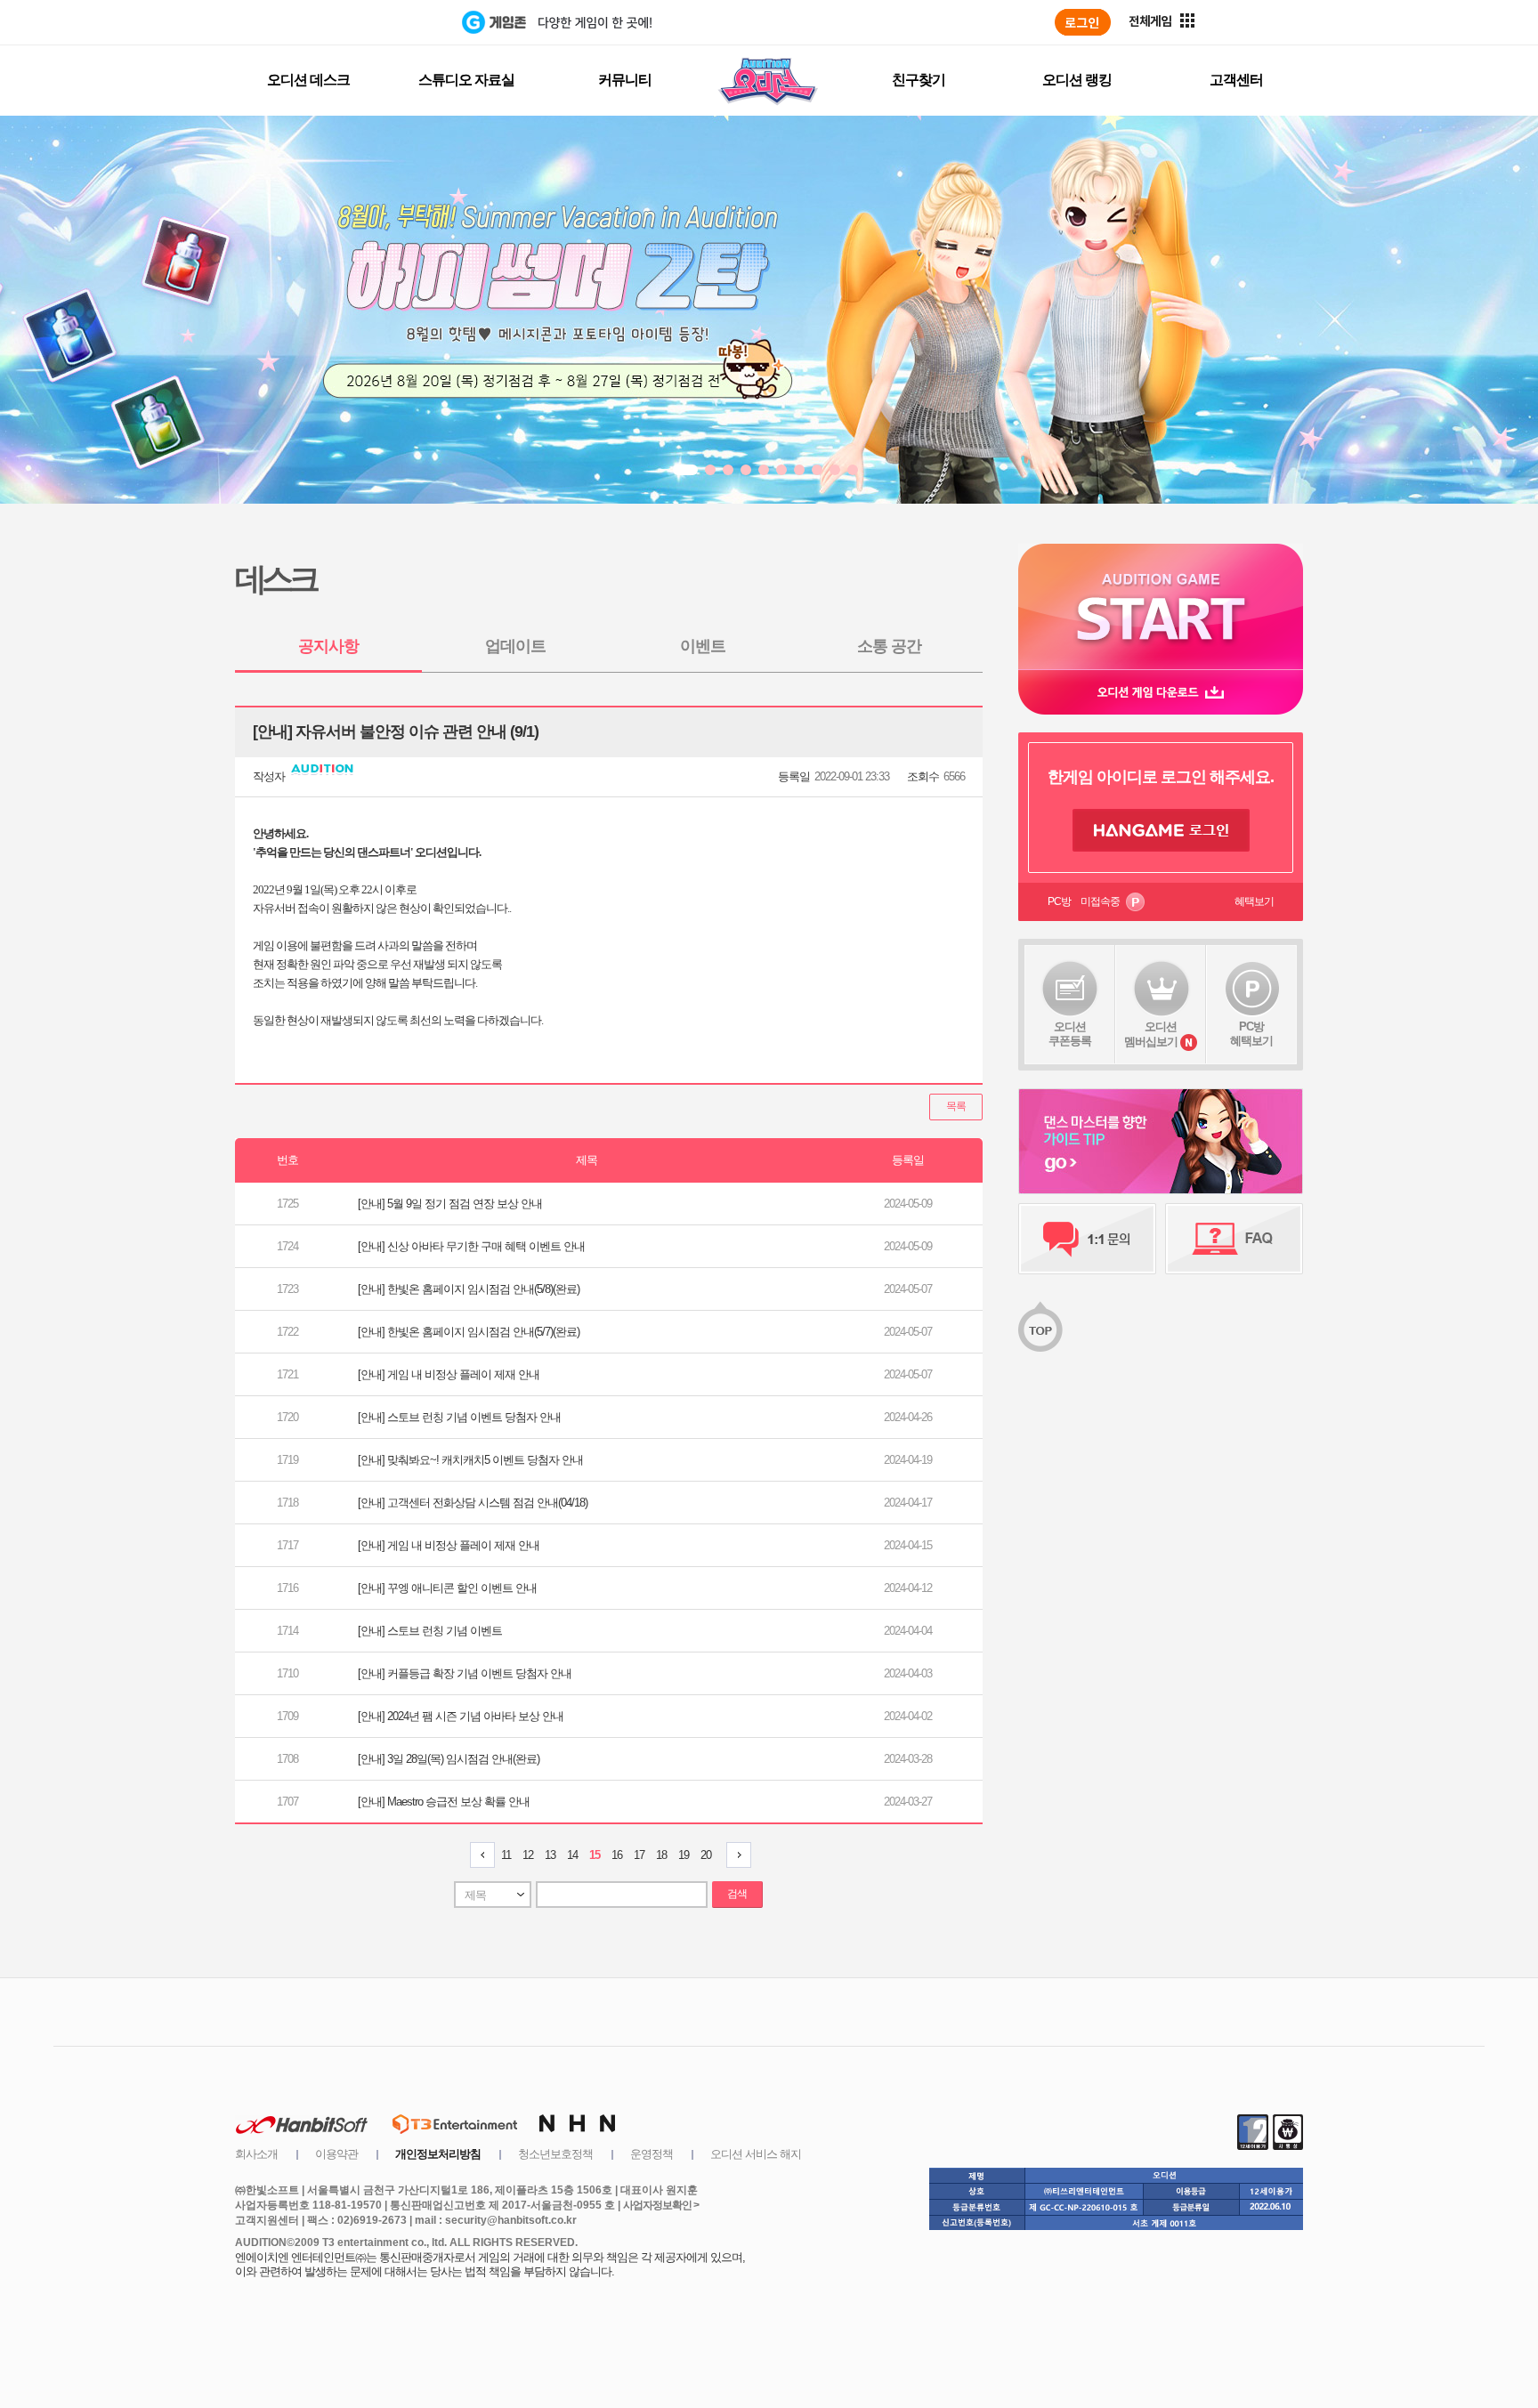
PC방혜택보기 (1251, 1034)
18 (661, 1855)
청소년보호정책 (555, 2154)
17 (639, 1855)
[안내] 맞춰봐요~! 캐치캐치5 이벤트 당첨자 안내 (470, 1460)
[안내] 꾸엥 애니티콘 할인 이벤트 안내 (447, 1588)
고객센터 (1236, 80)
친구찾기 (919, 80)
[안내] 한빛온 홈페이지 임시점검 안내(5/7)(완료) (469, 1332)
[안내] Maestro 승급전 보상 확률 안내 (444, 1802)
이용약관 (336, 2154)
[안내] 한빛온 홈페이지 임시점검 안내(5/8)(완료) (469, 1289)
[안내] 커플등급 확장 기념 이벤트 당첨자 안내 (465, 1673)
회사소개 (256, 2154)
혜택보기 (1254, 901)
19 (684, 1855)
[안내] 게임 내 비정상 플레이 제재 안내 (449, 1374)
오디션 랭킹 (1077, 80)
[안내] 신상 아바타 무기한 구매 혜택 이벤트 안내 (471, 1246)
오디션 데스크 (308, 80)
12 (528, 1855)
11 (506, 1855)
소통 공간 (889, 646)
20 (706, 1855)
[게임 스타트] (1161, 606)
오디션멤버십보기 (1151, 1034)
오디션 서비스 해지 (756, 2154)
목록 (956, 1106)
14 (572, 1855)
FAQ (1234, 1239)
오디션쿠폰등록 (1070, 1034)
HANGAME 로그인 (1161, 830)
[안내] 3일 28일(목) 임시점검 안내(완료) (449, 1759)
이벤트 (703, 646)
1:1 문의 (1087, 1239)
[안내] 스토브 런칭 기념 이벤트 (430, 1631)
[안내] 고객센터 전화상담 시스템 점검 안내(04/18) (473, 1503)
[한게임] (389, 22)
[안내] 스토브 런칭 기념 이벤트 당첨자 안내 (459, 1417)
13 (550, 1855)
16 (617, 1855)
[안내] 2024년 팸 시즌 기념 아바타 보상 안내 (461, 1716)
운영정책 (652, 2154)
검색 (737, 1894)
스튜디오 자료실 (466, 80)
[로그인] (1083, 22)
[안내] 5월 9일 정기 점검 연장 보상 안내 (450, 1204)
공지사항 (328, 646)
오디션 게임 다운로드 (1161, 692)
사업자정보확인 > (661, 2205)
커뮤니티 (625, 80)
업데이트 (515, 646)
